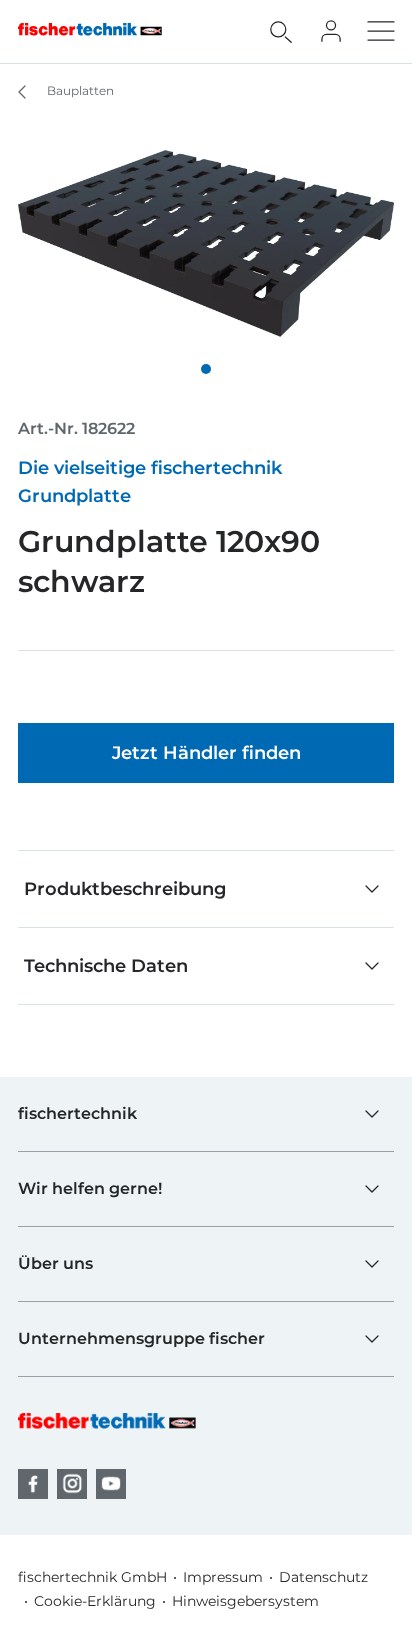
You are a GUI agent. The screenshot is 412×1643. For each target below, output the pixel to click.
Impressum (223, 1577)
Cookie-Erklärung (95, 1601)
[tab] (206, 369)
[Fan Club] (331, 31)
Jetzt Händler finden (206, 753)
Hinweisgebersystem (245, 1601)
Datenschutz (323, 1577)
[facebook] (33, 1484)
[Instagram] (72, 1484)
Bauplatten (79, 90)
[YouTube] (111, 1484)
